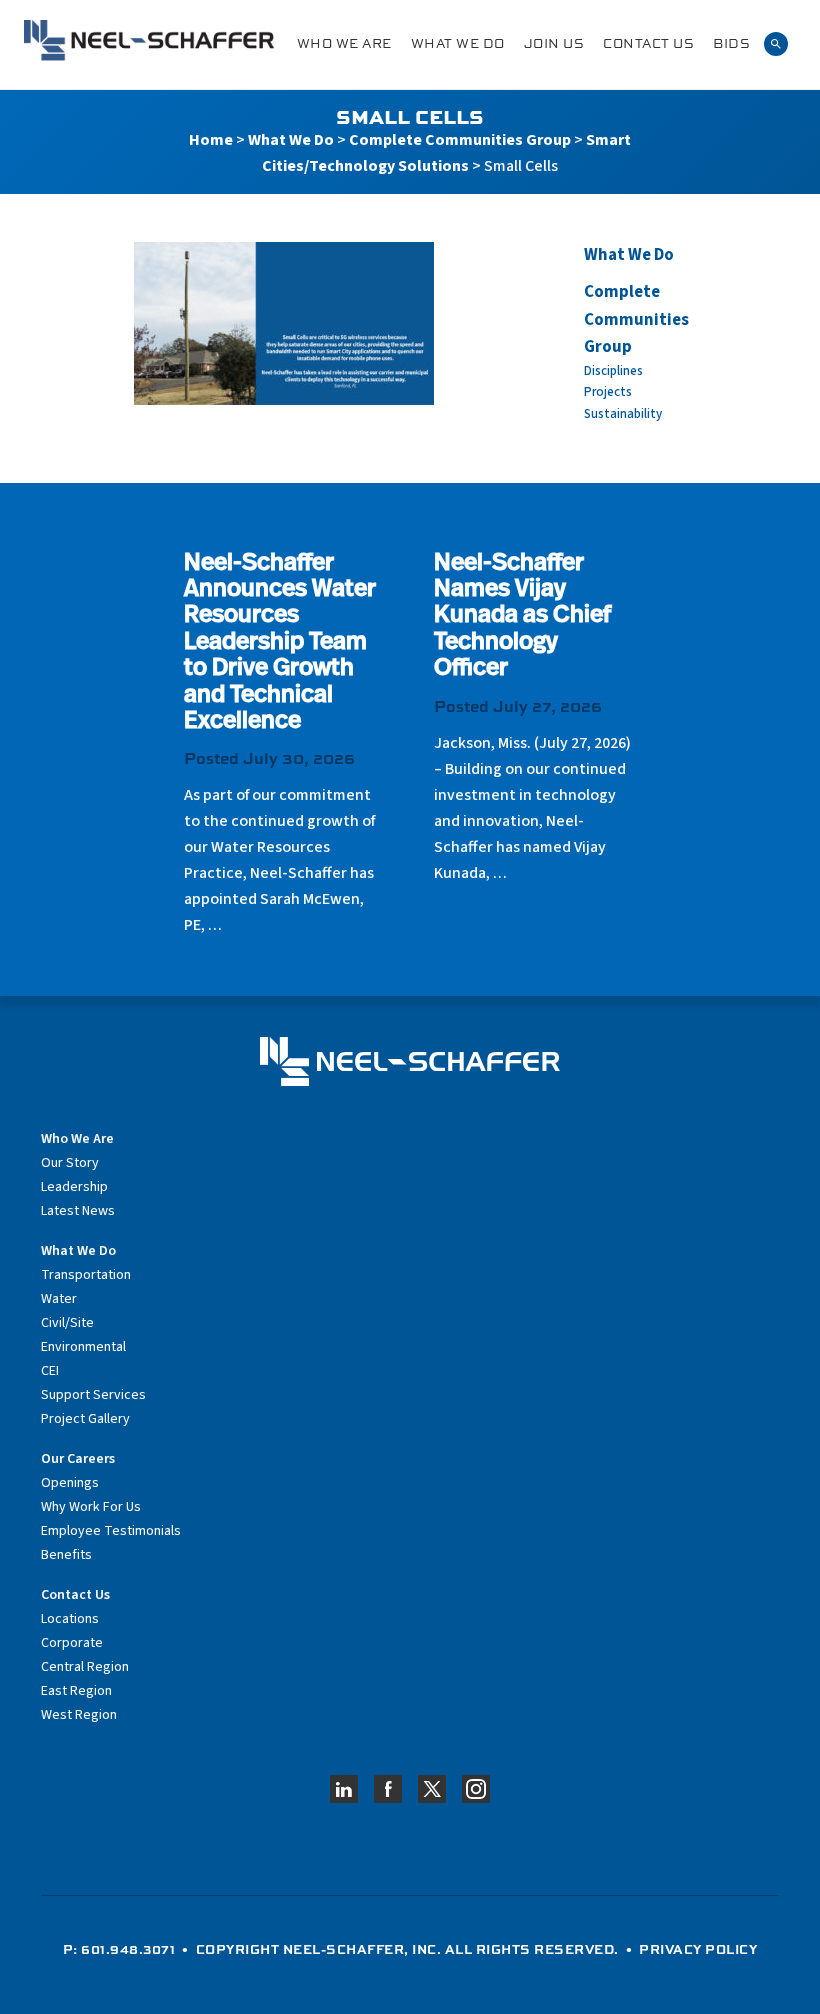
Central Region (85, 1667)
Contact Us (648, 43)
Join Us (554, 43)
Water (59, 1299)
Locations (70, 1619)
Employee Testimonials (111, 1531)
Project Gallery (85, 1419)
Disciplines (613, 371)
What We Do (458, 43)
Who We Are (344, 43)
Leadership (74, 1187)
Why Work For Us (91, 1507)
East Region (76, 1691)
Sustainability (623, 414)
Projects (608, 392)
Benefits (66, 1555)
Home (211, 140)
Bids (731, 43)
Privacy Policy (698, 1949)
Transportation (86, 1275)
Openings (70, 1483)
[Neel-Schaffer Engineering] (149, 40)
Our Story (70, 1163)
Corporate (72, 1643)
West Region (79, 1715)
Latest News (78, 1211)
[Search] (776, 43)
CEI (50, 1371)
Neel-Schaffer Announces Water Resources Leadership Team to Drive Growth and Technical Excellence (280, 643)
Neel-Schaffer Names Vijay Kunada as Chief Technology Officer (522, 617)
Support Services (93, 1395)
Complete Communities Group (460, 140)
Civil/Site (67, 1323)
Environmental (83, 1347)
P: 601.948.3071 (119, 1949)
